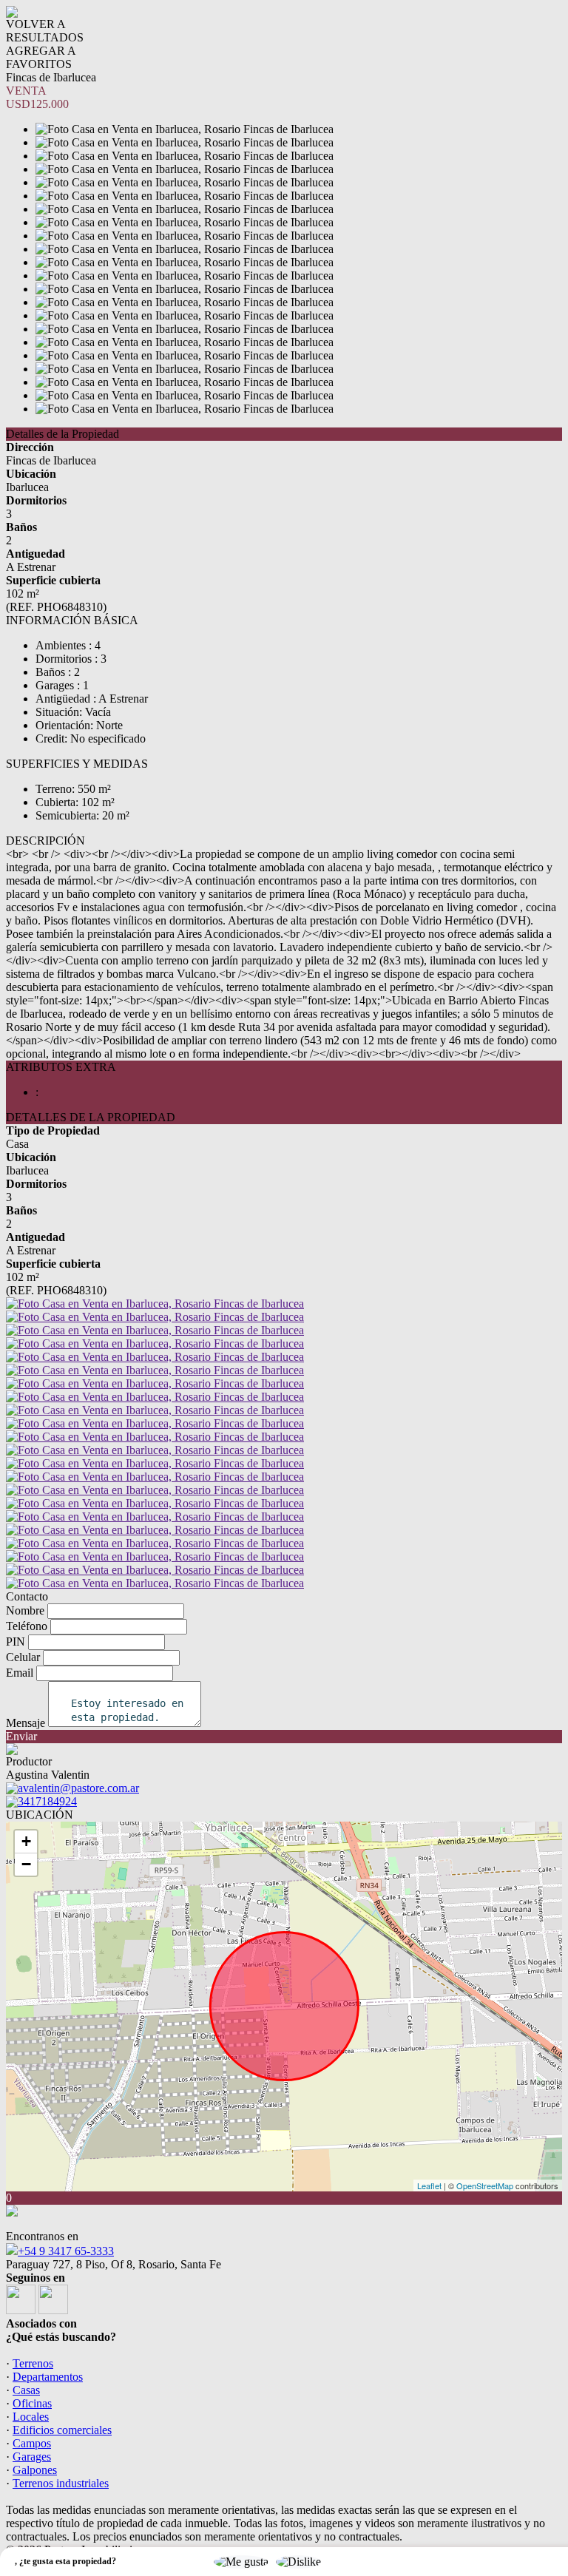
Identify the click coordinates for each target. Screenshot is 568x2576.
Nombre (25, 1610)
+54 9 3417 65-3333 (66, 2251)
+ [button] (26, 1841)
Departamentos (48, 2377)
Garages (32, 2457)
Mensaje (26, 1723)
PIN (16, 1642)
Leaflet (429, 2185)
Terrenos (33, 2363)
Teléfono (27, 1626)
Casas (26, 2390)
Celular (23, 1657)
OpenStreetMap (485, 2185)
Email (20, 1673)
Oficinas (32, 2403)
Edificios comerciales (62, 2430)
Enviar (21, 1736)
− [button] (26, 1864)
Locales (31, 2417)
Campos (32, 2443)
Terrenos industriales (61, 2483)
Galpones (35, 2470)
